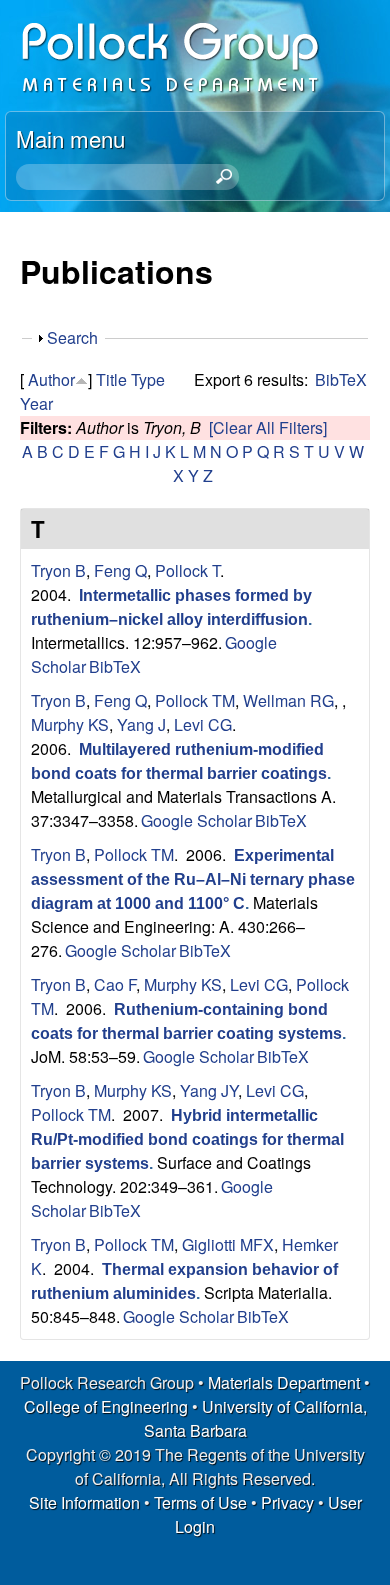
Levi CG (203, 724)
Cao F (115, 984)
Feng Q (120, 570)
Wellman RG (288, 700)
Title (111, 379)
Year (36, 403)
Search (72, 337)
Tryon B (58, 570)
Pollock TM (195, 700)
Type (148, 379)
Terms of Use (200, 1502)
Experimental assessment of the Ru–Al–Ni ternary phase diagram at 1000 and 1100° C (193, 879)
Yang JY (209, 1090)
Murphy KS (70, 724)
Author (51, 379)
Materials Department (284, 1382)
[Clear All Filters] (268, 427)
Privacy (287, 1502)
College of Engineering (106, 1406)
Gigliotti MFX (228, 1244)
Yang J (141, 724)
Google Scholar (196, 820)
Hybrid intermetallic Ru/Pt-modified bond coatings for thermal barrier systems (187, 1139)
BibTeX (341, 379)
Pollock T (187, 570)
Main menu (70, 138)
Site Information (84, 1502)
